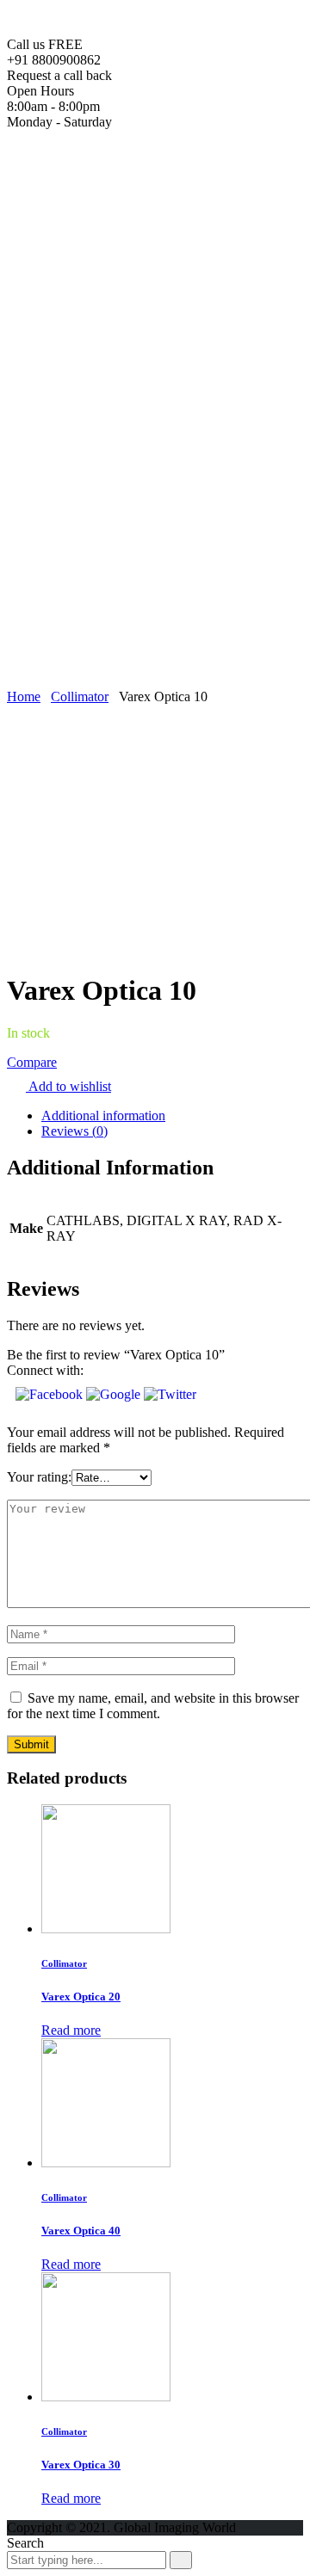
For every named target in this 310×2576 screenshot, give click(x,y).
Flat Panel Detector (162, 218)
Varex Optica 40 (81, 2231)
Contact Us (72, 652)
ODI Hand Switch (160, 497)
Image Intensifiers (158, 234)
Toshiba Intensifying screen (185, 265)
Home (58, 172)
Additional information (103, 1115)
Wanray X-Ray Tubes (135, 435)
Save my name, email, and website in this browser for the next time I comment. (153, 1706)
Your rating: (39, 1477)
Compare (32, 1062)
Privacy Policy (81, 667)
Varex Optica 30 (81, 2465)
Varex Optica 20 (81, 1997)
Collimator (80, 696)
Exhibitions (72, 636)
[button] (51, 1394)
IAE (87, 605)
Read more (71, 2030)
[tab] (172, 1116)
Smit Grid (102, 543)
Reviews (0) (74, 1131)
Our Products (77, 187)
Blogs (57, 621)
